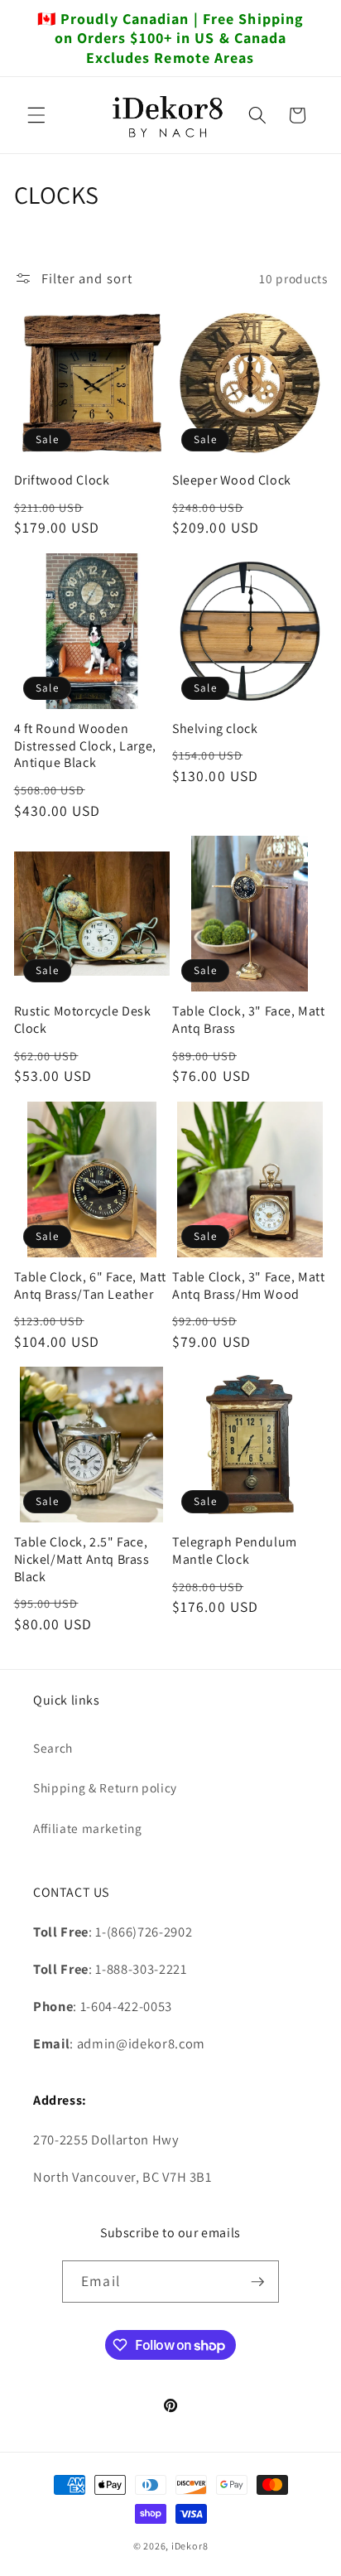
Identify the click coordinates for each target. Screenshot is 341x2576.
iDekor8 (190, 2546)
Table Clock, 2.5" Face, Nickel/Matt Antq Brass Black (82, 1560)
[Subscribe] (257, 2282)
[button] (36, 115)
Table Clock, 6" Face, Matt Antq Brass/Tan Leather (91, 1286)
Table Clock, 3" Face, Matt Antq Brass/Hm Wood (249, 1286)
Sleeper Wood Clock (232, 480)
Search (53, 1748)
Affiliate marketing (88, 1828)
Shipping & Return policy (105, 1787)
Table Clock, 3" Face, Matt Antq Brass (249, 1020)
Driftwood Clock (62, 480)
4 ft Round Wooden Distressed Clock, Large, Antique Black (85, 746)
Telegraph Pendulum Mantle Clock (235, 1551)
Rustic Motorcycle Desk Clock (83, 1020)
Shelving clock (215, 729)
